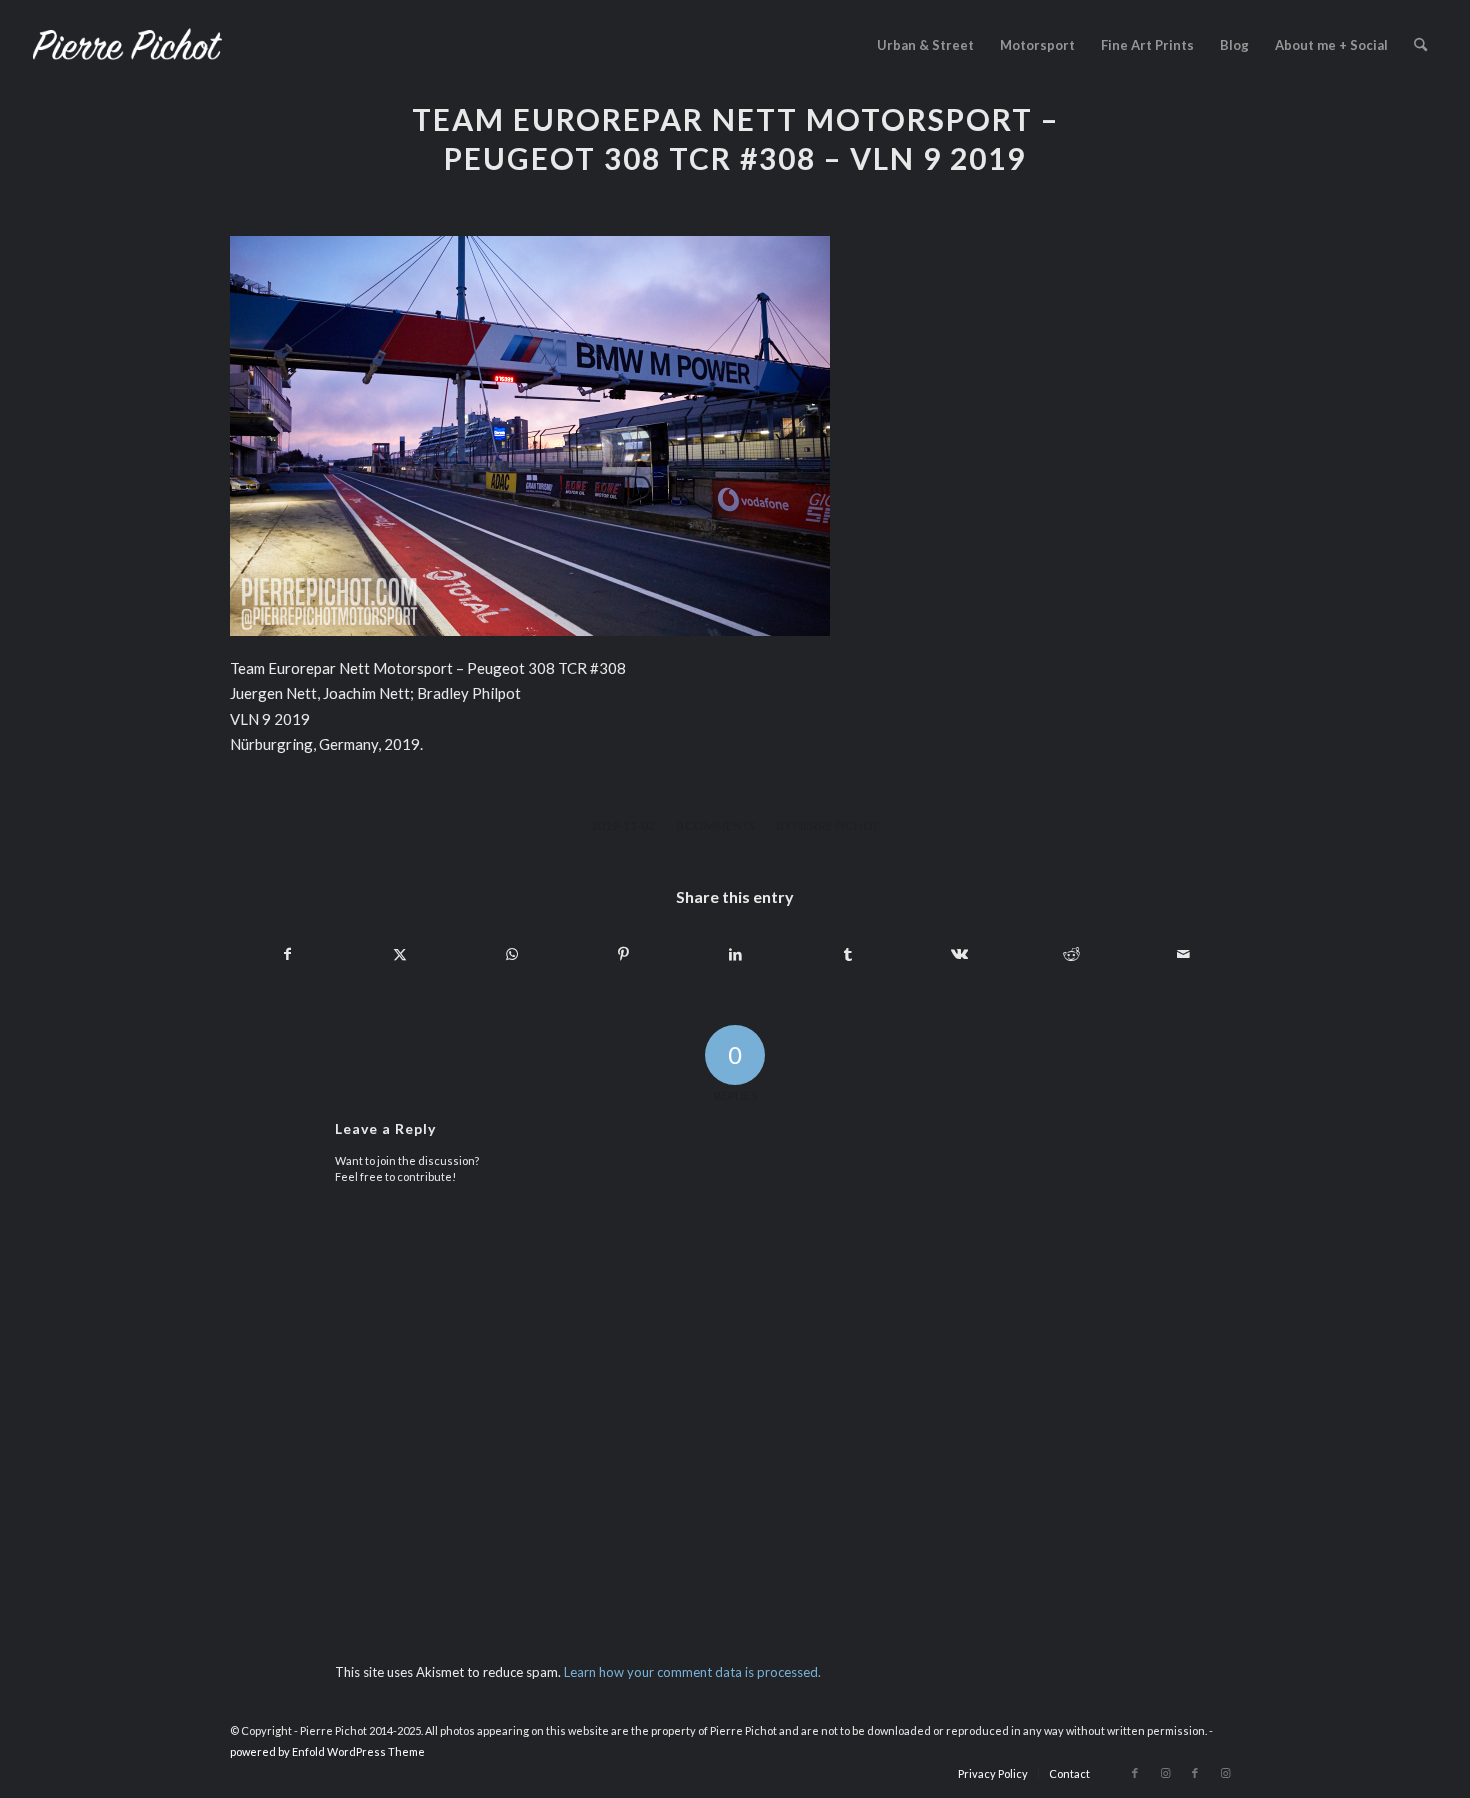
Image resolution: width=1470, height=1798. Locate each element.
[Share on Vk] (959, 954)
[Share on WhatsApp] (511, 954)
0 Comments (715, 825)
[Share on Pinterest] (623, 954)
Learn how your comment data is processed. (692, 1672)
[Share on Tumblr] (847, 954)
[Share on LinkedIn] (735, 954)
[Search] (1420, 45)
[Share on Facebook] (287, 954)
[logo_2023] (127, 45)
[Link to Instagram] (1165, 1773)
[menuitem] (925, 45)
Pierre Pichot (836, 825)
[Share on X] (399, 954)
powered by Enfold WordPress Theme (327, 1751)
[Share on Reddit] (1071, 954)
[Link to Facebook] (1135, 1773)
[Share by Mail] (1183, 954)
